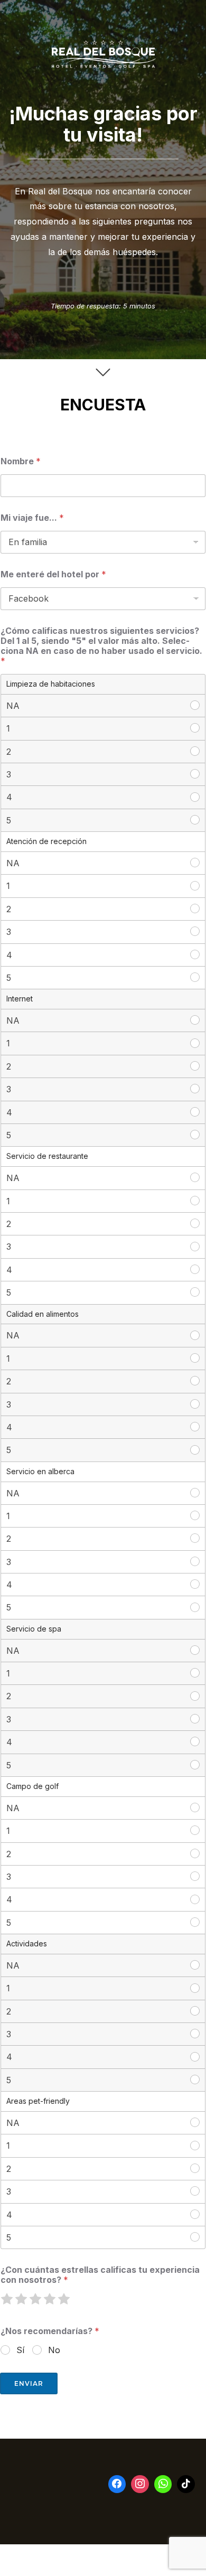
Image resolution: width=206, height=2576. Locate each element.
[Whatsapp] (163, 2484)
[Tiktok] (186, 2484)
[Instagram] (140, 2484)
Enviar (29, 2383)
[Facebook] (117, 2484)
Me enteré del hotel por (53, 574)
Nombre (21, 461)
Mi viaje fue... (32, 518)
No (54, 2350)
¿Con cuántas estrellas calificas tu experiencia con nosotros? (100, 2275)
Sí (20, 2350)
